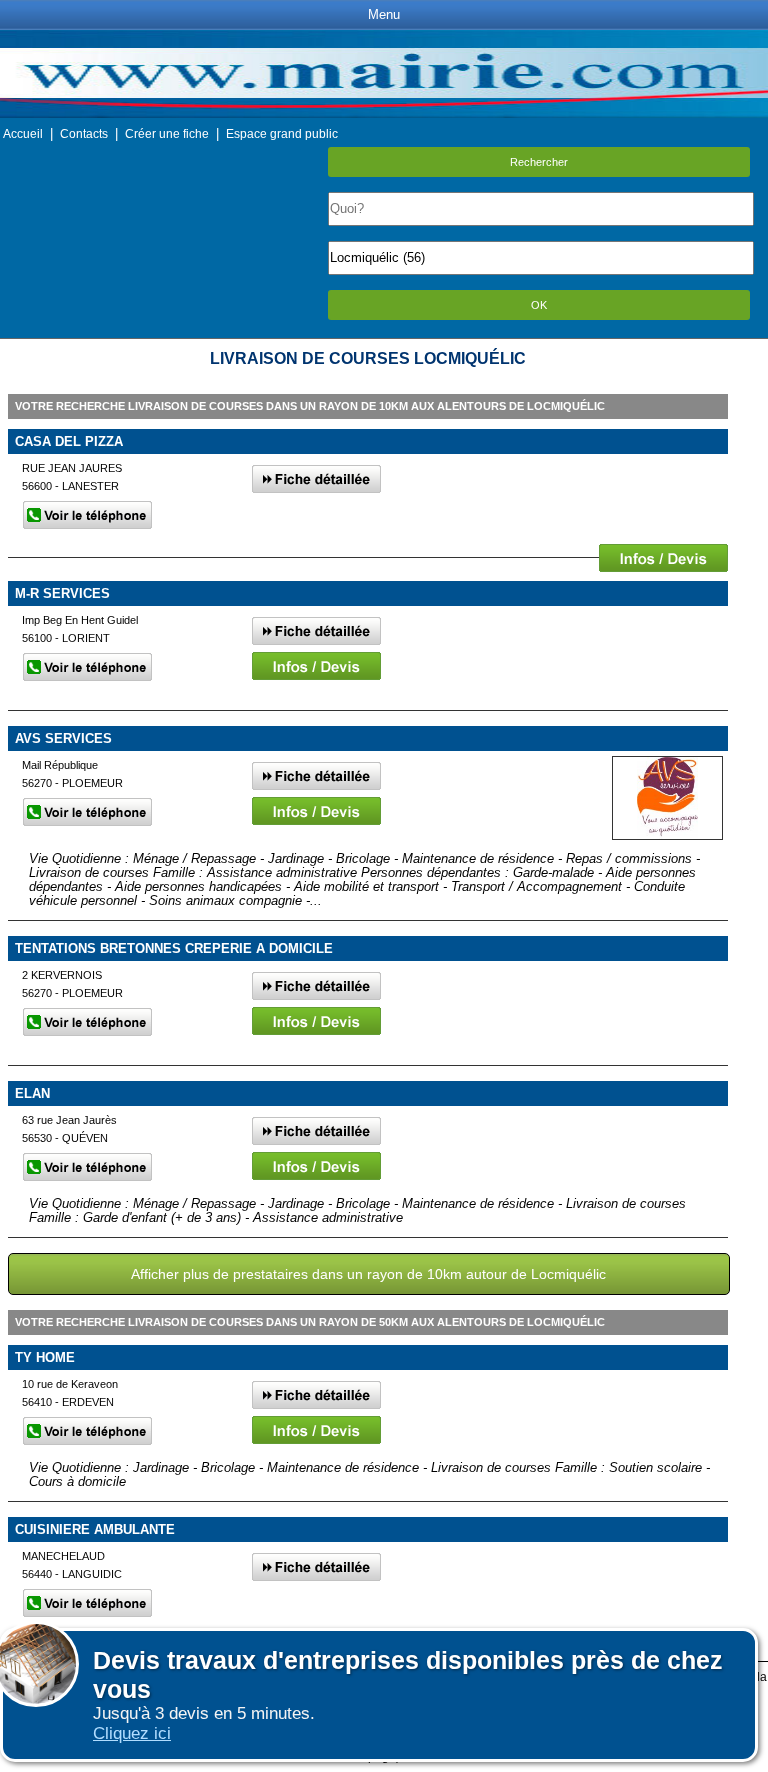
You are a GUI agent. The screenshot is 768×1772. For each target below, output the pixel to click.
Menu (384, 14)
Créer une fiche (167, 134)
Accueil (23, 134)
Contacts (84, 134)
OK (539, 305)
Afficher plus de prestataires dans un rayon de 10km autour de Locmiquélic (368, 1274)
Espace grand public (282, 134)
